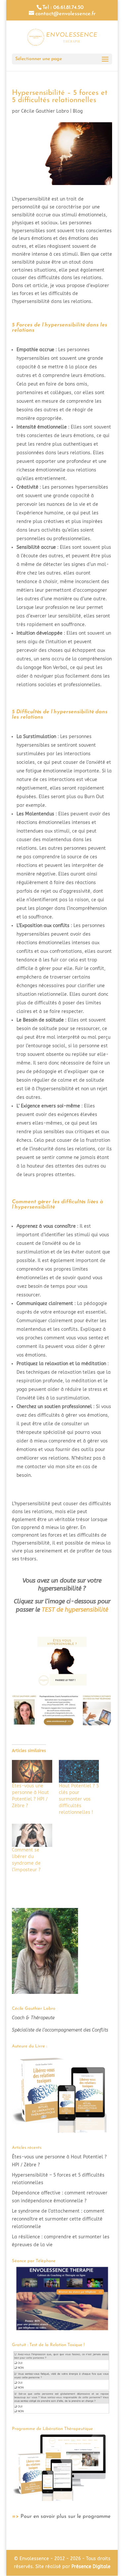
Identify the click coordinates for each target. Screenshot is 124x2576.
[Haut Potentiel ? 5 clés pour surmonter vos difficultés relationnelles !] (79, 1772)
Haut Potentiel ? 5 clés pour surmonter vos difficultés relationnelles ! (79, 1799)
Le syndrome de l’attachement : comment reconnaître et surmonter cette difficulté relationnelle (58, 2219)
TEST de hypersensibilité (75, 1610)
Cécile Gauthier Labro (45, 111)
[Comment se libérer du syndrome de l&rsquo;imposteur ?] (32, 1835)
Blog (78, 111)
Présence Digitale (91, 2567)
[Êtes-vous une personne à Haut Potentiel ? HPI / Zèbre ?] (32, 1772)
